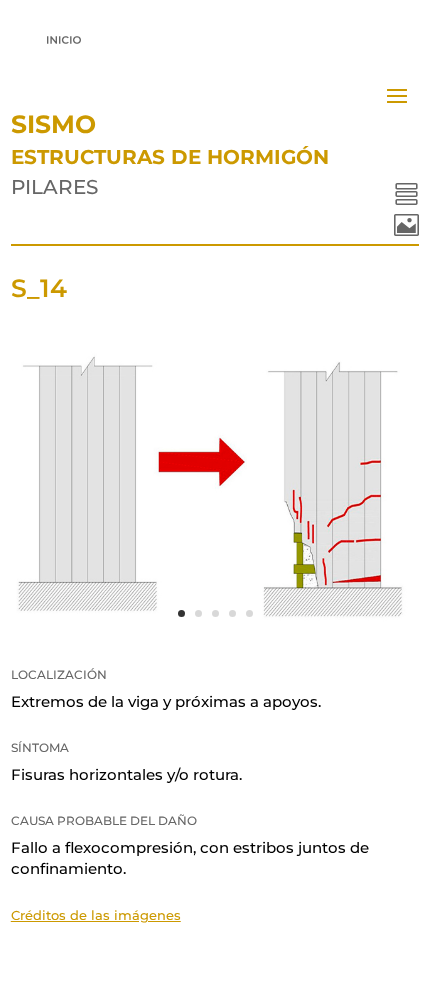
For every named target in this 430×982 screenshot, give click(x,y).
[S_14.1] (215, 633)
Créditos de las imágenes (96, 915)
